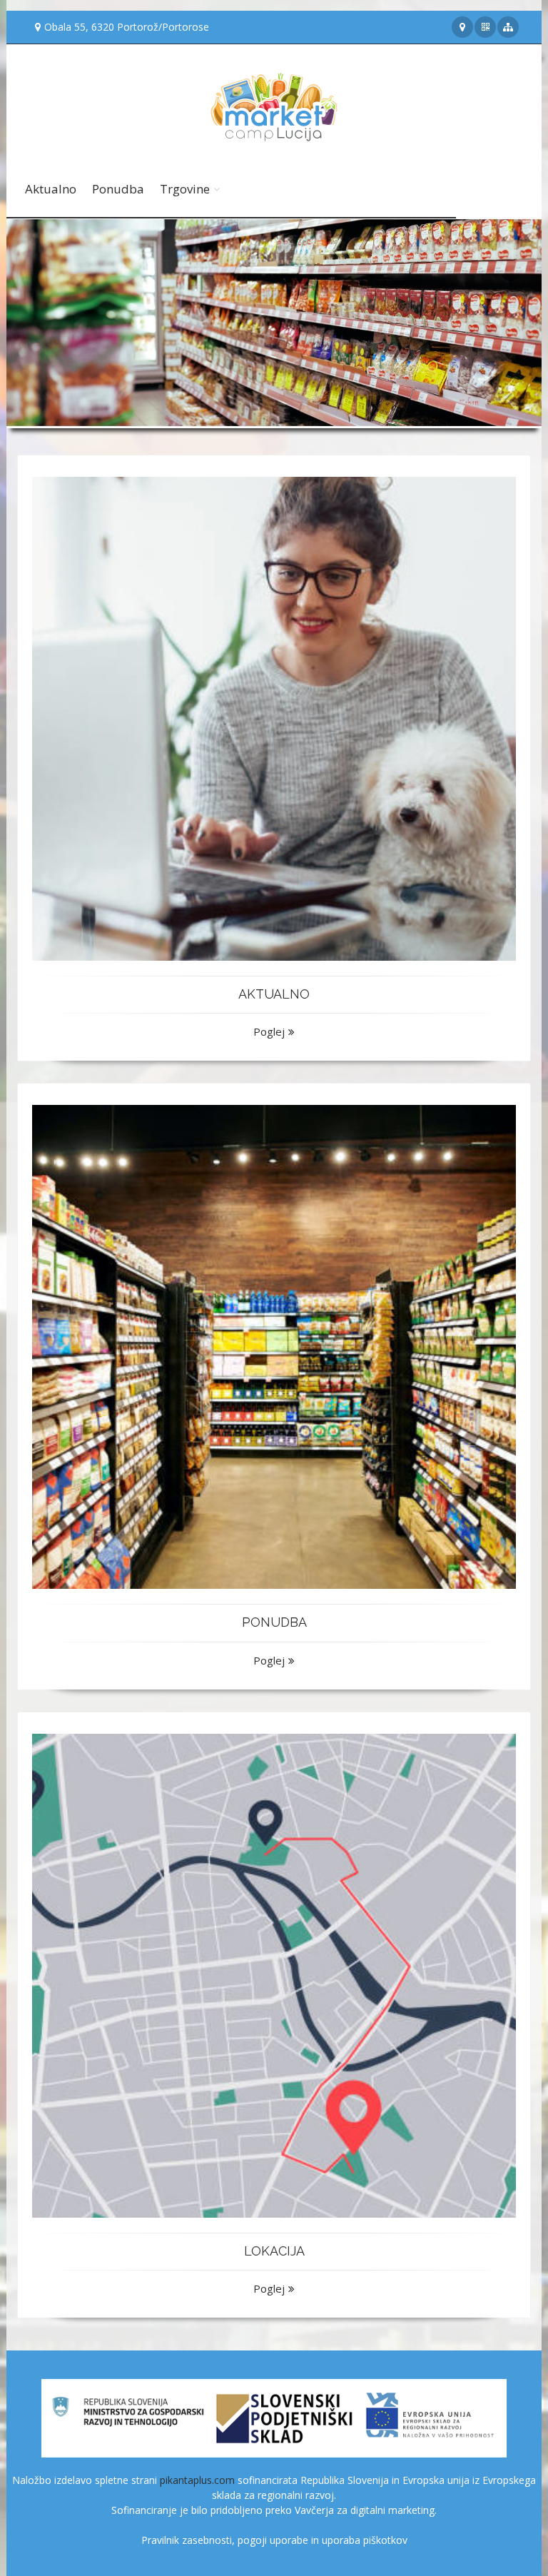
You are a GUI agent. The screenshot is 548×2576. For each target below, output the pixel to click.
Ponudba (118, 189)
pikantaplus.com (197, 2480)
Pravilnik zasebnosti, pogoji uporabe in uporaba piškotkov (274, 2540)
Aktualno (51, 189)
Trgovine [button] (185, 189)
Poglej (269, 1031)
